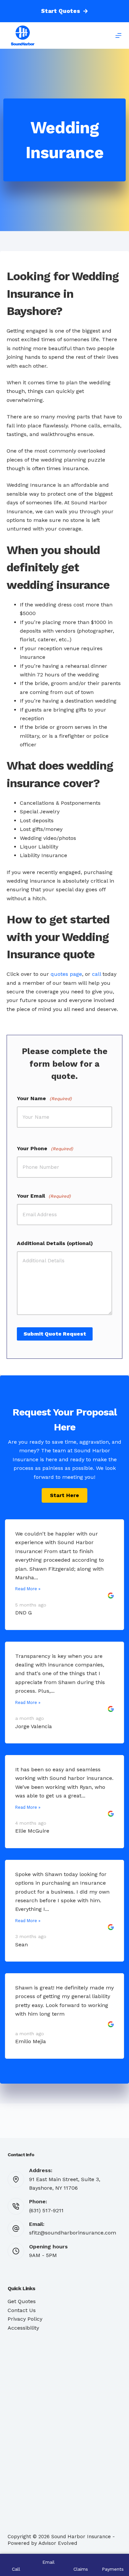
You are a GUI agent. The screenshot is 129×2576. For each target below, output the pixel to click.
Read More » (28, 1589)
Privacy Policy (25, 2319)
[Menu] (118, 35)
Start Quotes (61, 11)
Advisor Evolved (58, 2543)
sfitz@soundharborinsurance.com (73, 2233)
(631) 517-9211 (46, 2210)
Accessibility (23, 2328)
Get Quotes (22, 2301)
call (96, 974)
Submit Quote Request (55, 1334)
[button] (64, 1495)
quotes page (66, 974)
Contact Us (22, 2310)
